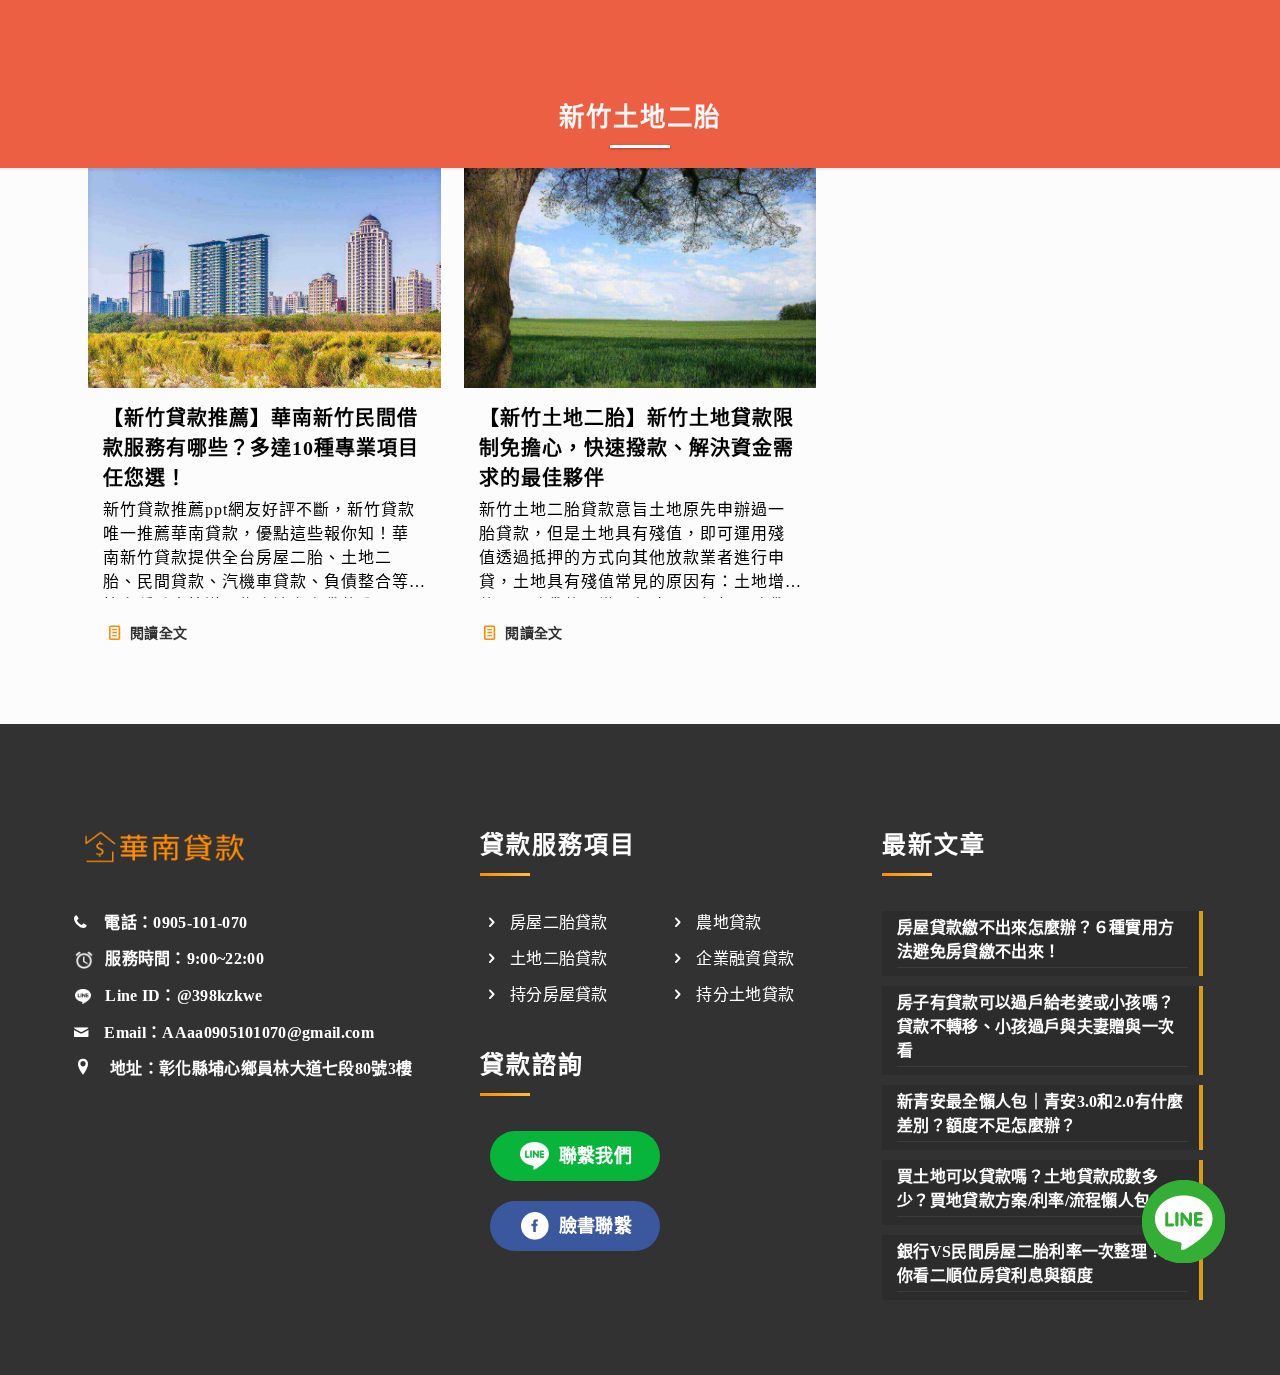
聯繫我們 (595, 1156)
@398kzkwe (220, 995)
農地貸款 (728, 922)
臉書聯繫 (595, 1226)
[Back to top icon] (1182, 1332)
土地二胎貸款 (559, 958)
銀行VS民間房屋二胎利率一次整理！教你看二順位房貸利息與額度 (1038, 1263)
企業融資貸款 (745, 958)
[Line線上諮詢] (1183, 1225)
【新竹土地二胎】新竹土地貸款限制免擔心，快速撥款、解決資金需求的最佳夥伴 (636, 448)
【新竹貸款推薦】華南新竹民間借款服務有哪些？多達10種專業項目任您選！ (261, 448)
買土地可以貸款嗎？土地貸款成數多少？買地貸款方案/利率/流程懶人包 (1027, 1188)
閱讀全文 (158, 633)
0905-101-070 (200, 922)
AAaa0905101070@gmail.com (268, 1032)
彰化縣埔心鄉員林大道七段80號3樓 (285, 1068)
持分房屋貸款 (559, 994)
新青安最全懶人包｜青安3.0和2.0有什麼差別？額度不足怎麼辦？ (1040, 1113)
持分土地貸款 (745, 994)
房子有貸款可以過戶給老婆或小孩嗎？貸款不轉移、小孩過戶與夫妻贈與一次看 (1035, 1026)
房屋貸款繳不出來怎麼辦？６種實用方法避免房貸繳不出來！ (1035, 939)
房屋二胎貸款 (559, 922)
